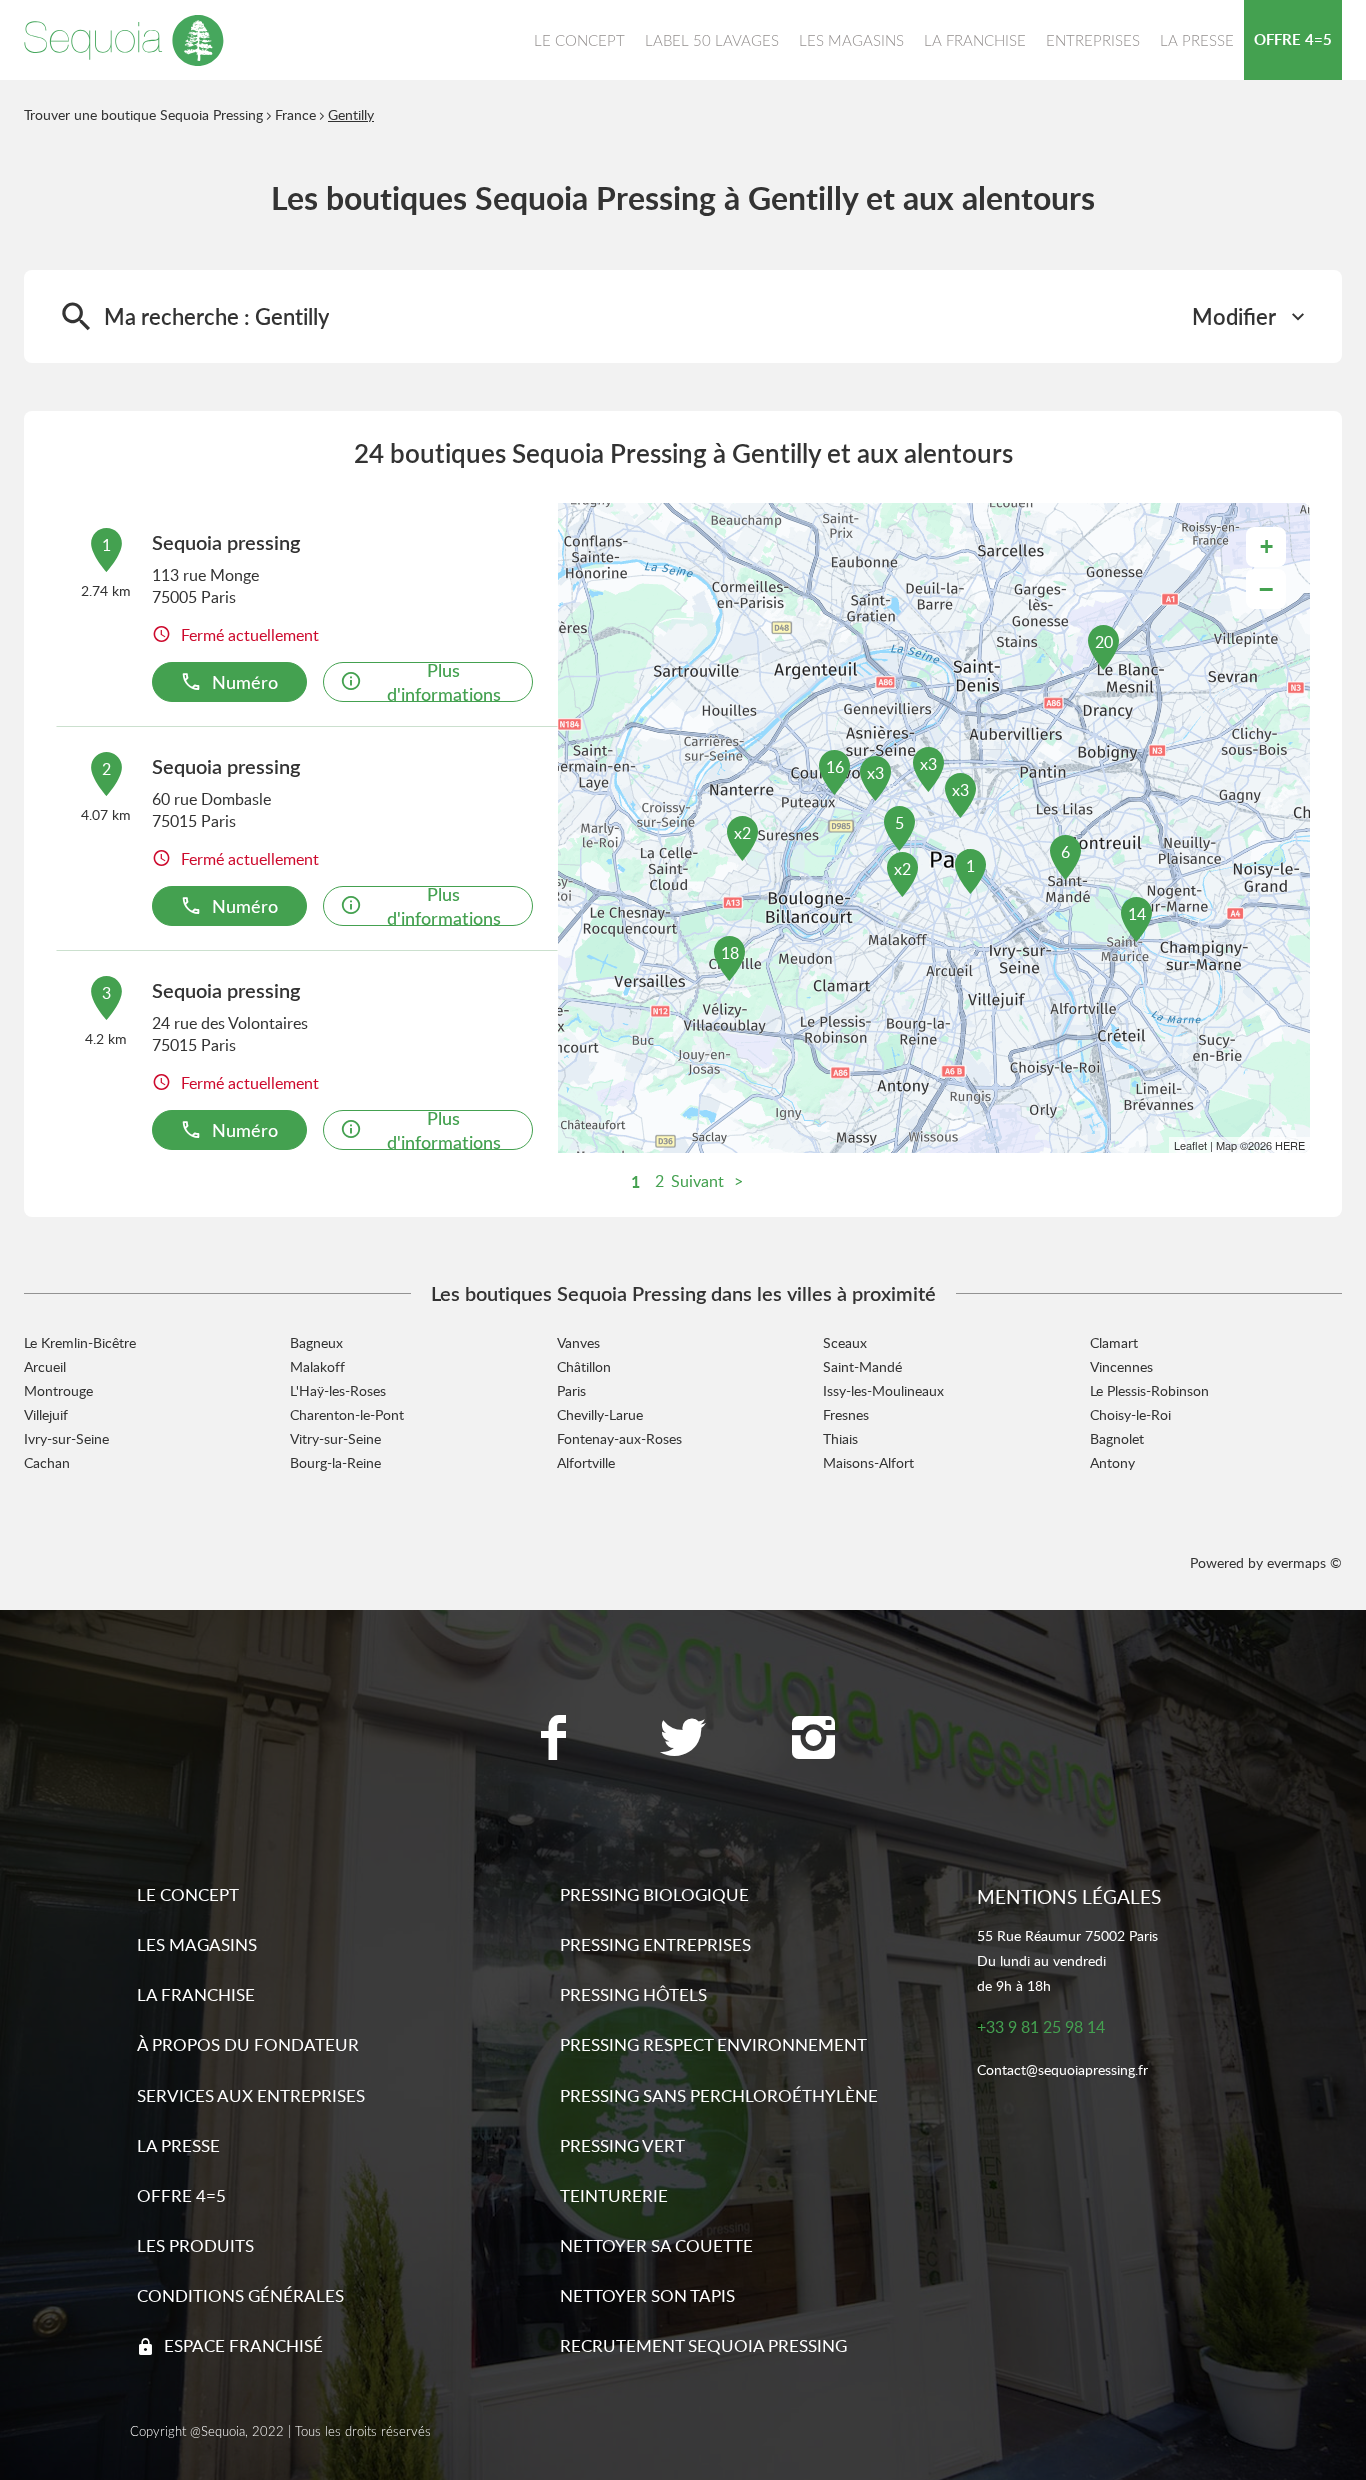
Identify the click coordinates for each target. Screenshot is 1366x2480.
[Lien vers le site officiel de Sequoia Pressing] (124, 40)
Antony (1112, 1462)
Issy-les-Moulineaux (883, 1390)
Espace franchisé (243, 2345)
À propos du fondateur (248, 2044)
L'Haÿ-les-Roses (338, 1390)
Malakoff (317, 1366)
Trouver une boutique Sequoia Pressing (143, 114)
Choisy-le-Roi (1130, 1414)
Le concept (188, 1894)
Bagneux (316, 1342)
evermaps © (1304, 1562)
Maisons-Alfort (868, 1462)
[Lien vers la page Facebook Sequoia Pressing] (553, 1740)
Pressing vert (622, 2145)
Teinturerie (614, 2195)
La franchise (196, 1994)
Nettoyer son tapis (647, 2295)
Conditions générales (240, 2295)
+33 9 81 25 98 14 (1041, 2027)
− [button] (1266, 589)
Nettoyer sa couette (656, 2245)
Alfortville (586, 1462)
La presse (178, 2145)
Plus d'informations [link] (444, 682)
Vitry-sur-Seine (335, 1438)
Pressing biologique (654, 1894)
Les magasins (197, 1944)
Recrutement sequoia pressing (703, 2345)
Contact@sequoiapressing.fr (1062, 2070)
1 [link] (635, 1181)
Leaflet (1190, 1145)
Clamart (1114, 1342)
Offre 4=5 (181, 2195)
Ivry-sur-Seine (66, 1438)
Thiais (840, 1438)
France (295, 114)
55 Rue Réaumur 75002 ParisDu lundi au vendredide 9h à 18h (1067, 1960)
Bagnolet (1117, 1438)
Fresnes (846, 1414)
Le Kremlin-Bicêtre (80, 1342)
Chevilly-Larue (600, 1414)
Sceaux (845, 1342)
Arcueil (45, 1366)
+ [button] (1266, 546)
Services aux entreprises (251, 2095)
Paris (571, 1390)
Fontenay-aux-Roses (619, 1438)
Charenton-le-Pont (347, 1414)
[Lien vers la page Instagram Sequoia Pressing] (813, 1740)
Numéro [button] (245, 681)
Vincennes (1121, 1366)
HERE (1290, 1145)
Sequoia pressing (226, 542)
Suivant (697, 1181)
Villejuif (46, 1414)
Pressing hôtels (633, 1994)
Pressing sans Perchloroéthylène (719, 2095)
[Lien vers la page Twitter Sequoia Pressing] (683, 1740)
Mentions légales (1069, 1896)
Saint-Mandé (862, 1366)
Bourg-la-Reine (335, 1462)
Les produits (195, 2245)
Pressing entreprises (655, 1944)
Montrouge (58, 1390)
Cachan (47, 1462)
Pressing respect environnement (713, 2044)
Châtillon (584, 1366)
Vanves (578, 1342)
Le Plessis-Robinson (1149, 1390)
